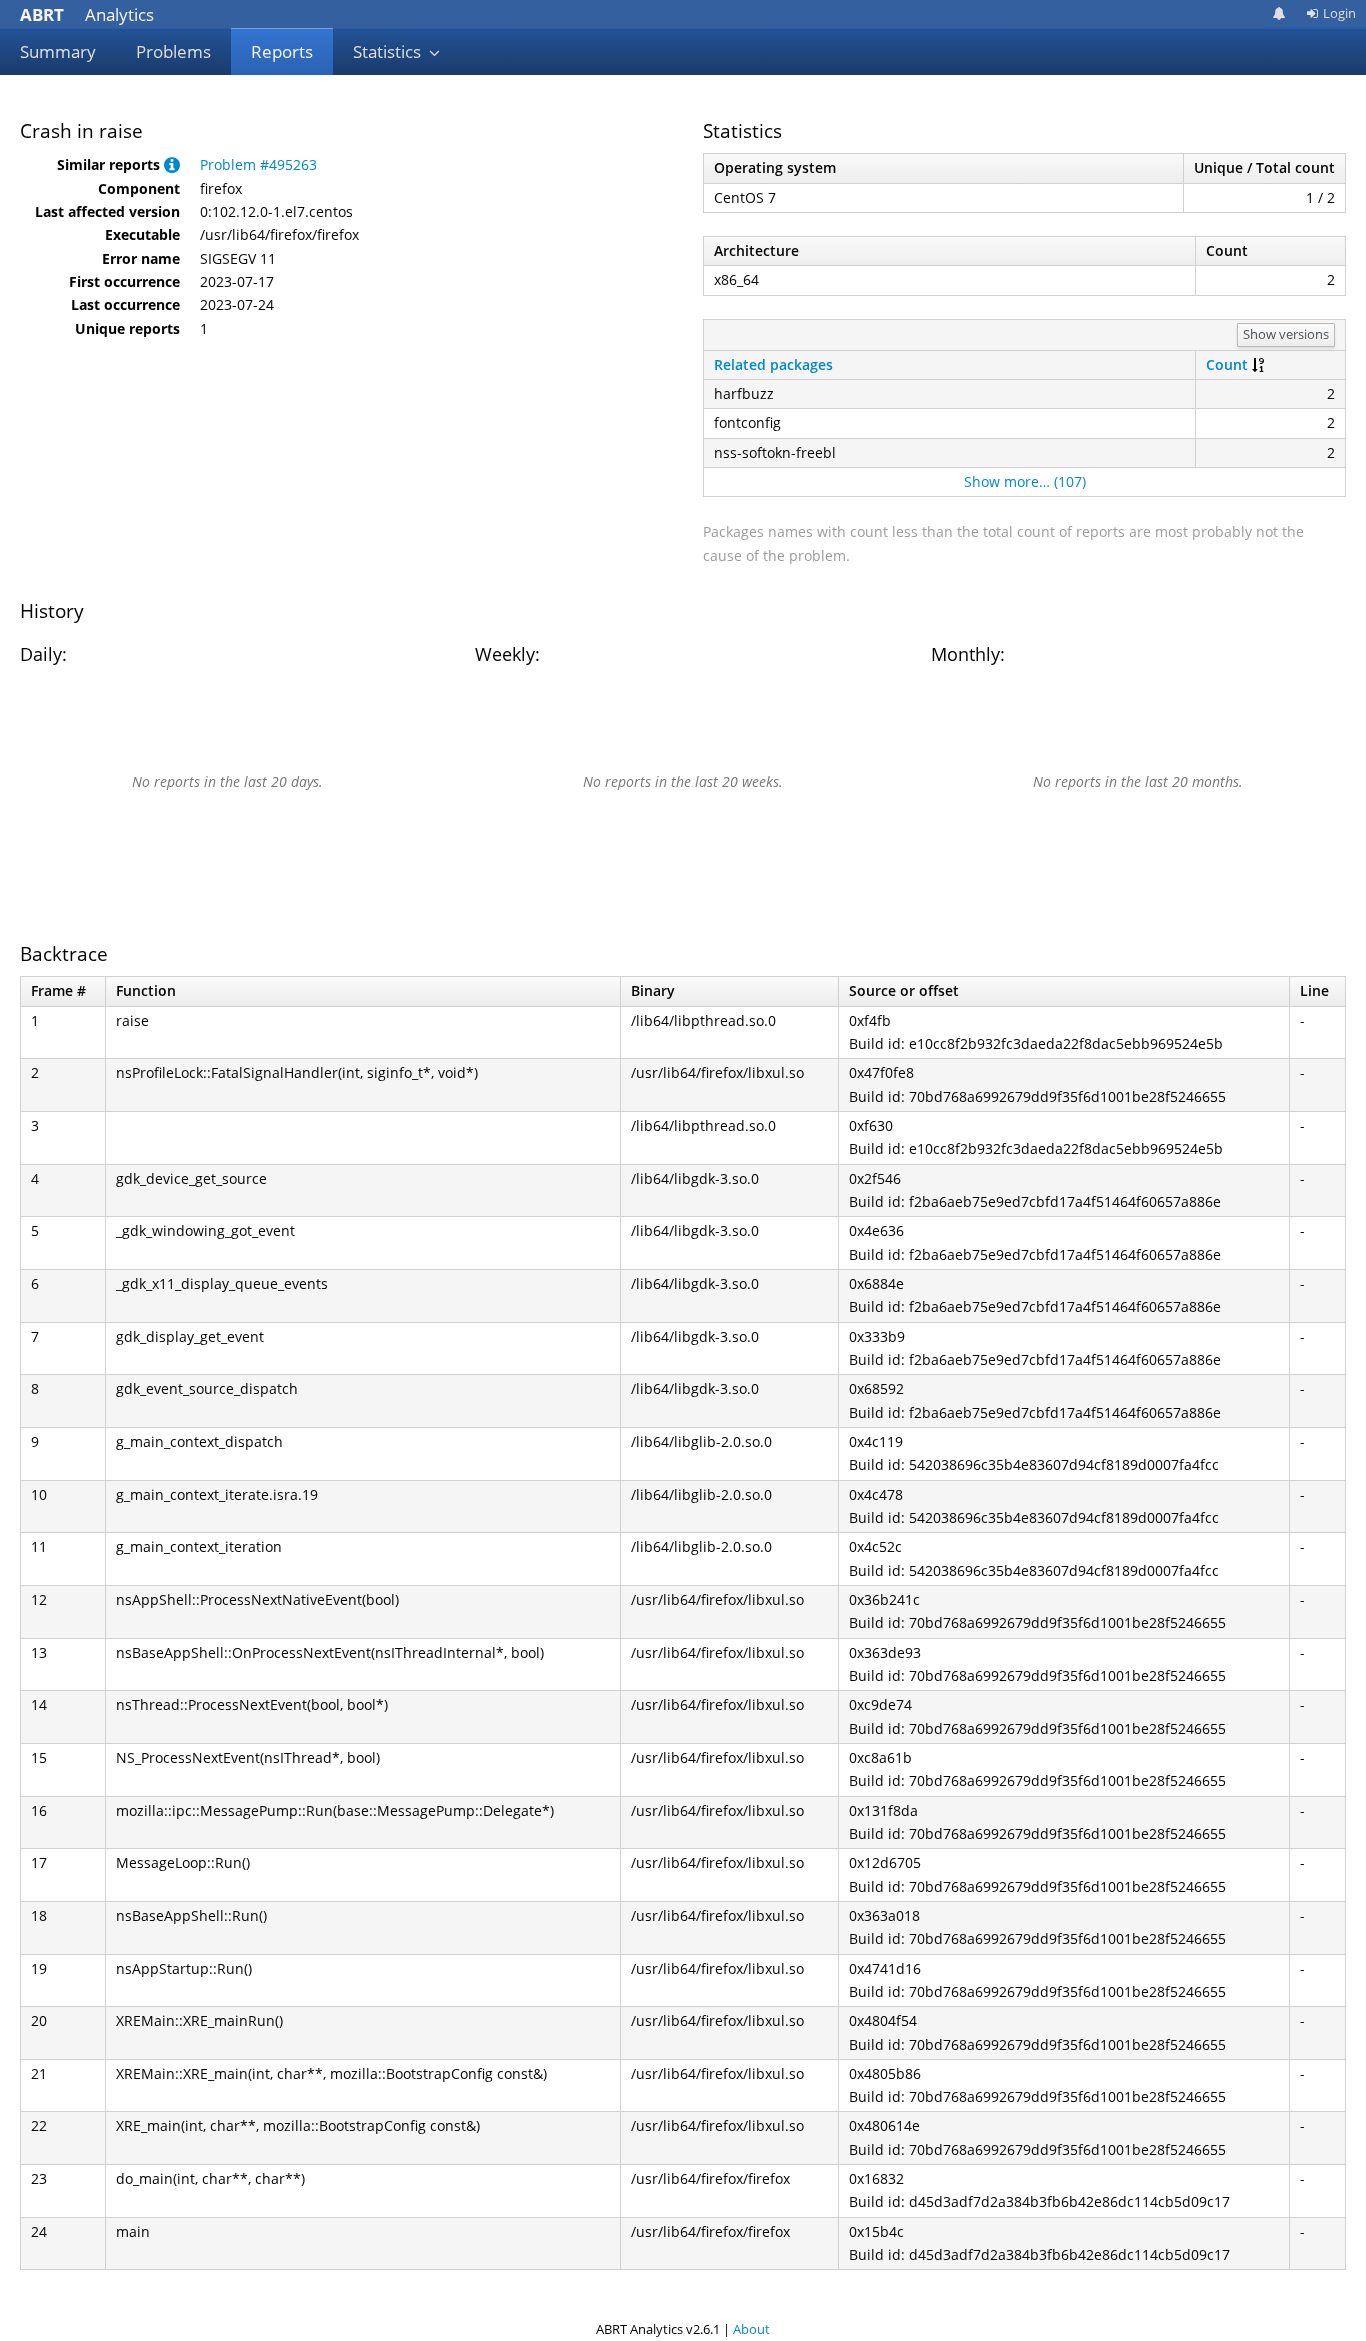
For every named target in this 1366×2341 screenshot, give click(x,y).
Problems (173, 51)
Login (1339, 13)
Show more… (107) (1025, 481)
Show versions (1286, 334)
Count (1227, 364)
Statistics (389, 51)
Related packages (773, 364)
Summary (58, 51)
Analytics (87, 14)
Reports (282, 51)
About (751, 2329)
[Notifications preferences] (1279, 13)
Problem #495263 (258, 164)
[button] (172, 164)
